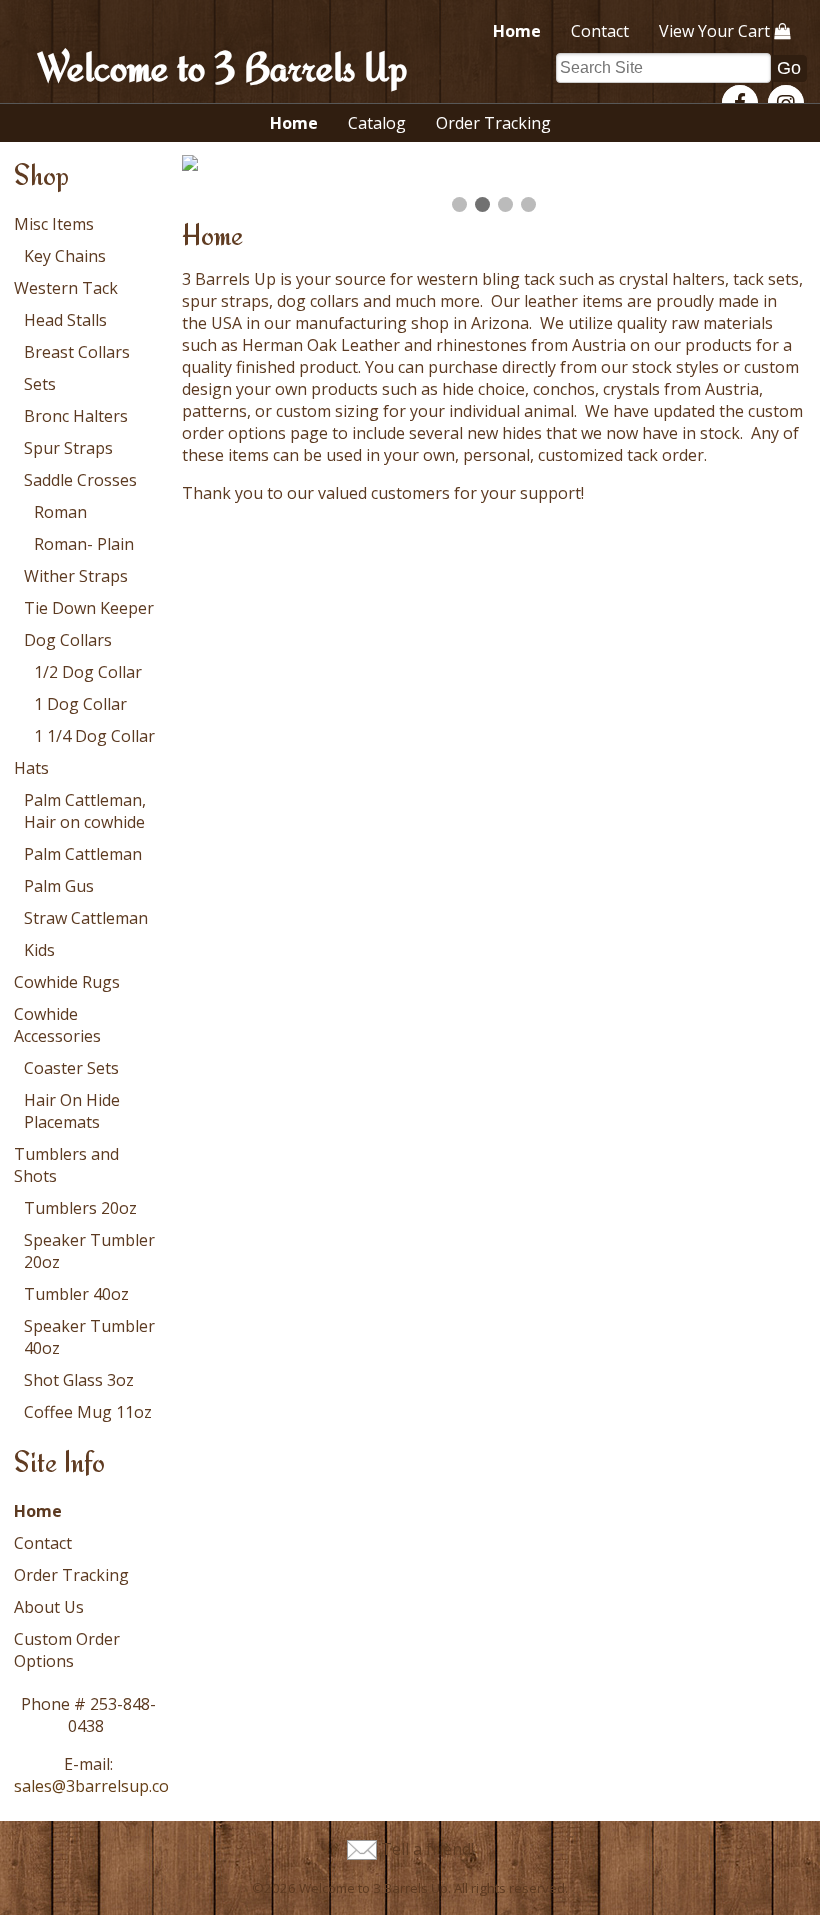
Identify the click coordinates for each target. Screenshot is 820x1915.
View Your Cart (714, 31)
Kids (39, 950)
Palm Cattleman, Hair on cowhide (85, 811)
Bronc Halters (76, 416)
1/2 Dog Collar (88, 672)
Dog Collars (68, 640)
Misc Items (54, 224)
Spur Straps (68, 448)
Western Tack (66, 288)
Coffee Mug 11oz (88, 1412)
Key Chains (65, 256)
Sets (40, 384)
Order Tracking (493, 123)
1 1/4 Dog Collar (94, 736)
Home (517, 31)
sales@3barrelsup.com (98, 1786)
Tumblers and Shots (66, 1165)
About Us (49, 1607)
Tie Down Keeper (89, 608)
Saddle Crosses (80, 480)
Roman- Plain (84, 544)
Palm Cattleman (83, 854)
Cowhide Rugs (67, 982)
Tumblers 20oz (80, 1208)
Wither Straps (76, 576)
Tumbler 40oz (76, 1294)
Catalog (377, 123)
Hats (31, 768)
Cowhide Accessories (57, 1025)
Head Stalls (65, 320)
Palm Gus (59, 886)
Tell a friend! (427, 1849)
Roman (60, 512)
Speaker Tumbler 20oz (89, 1251)
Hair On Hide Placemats (72, 1111)
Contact (600, 31)
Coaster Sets (71, 1068)
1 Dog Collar (80, 704)
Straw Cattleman (86, 918)
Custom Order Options (67, 1650)
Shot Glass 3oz (79, 1380)
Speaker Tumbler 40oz (89, 1337)
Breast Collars (77, 352)
